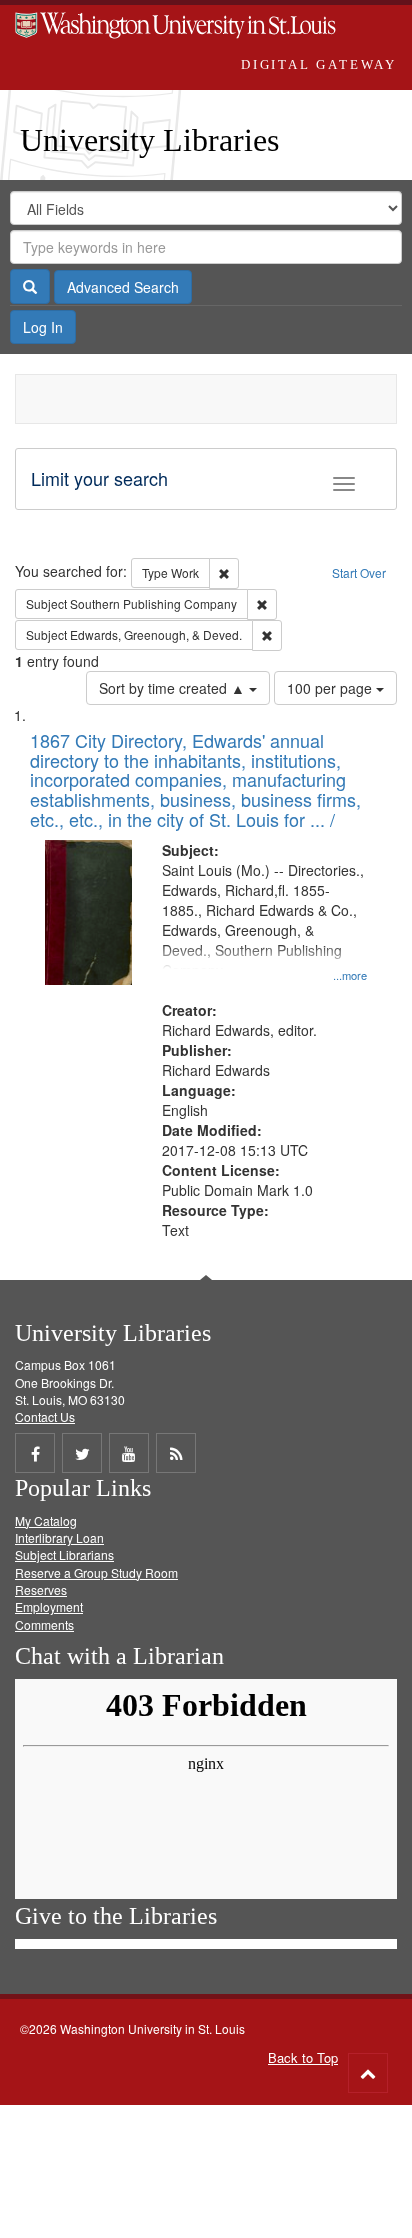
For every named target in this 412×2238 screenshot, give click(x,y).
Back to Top (303, 2057)
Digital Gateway (319, 64)
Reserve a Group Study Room (96, 1572)
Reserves (41, 1589)
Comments (44, 1624)
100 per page (331, 688)
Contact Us (45, 1416)
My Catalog (46, 1520)
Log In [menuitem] (43, 327)
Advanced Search (123, 287)
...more (350, 975)
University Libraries (149, 140)
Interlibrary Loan (59, 1537)
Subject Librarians (64, 1554)
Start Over (359, 572)
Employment (49, 1606)
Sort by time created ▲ (174, 688)
